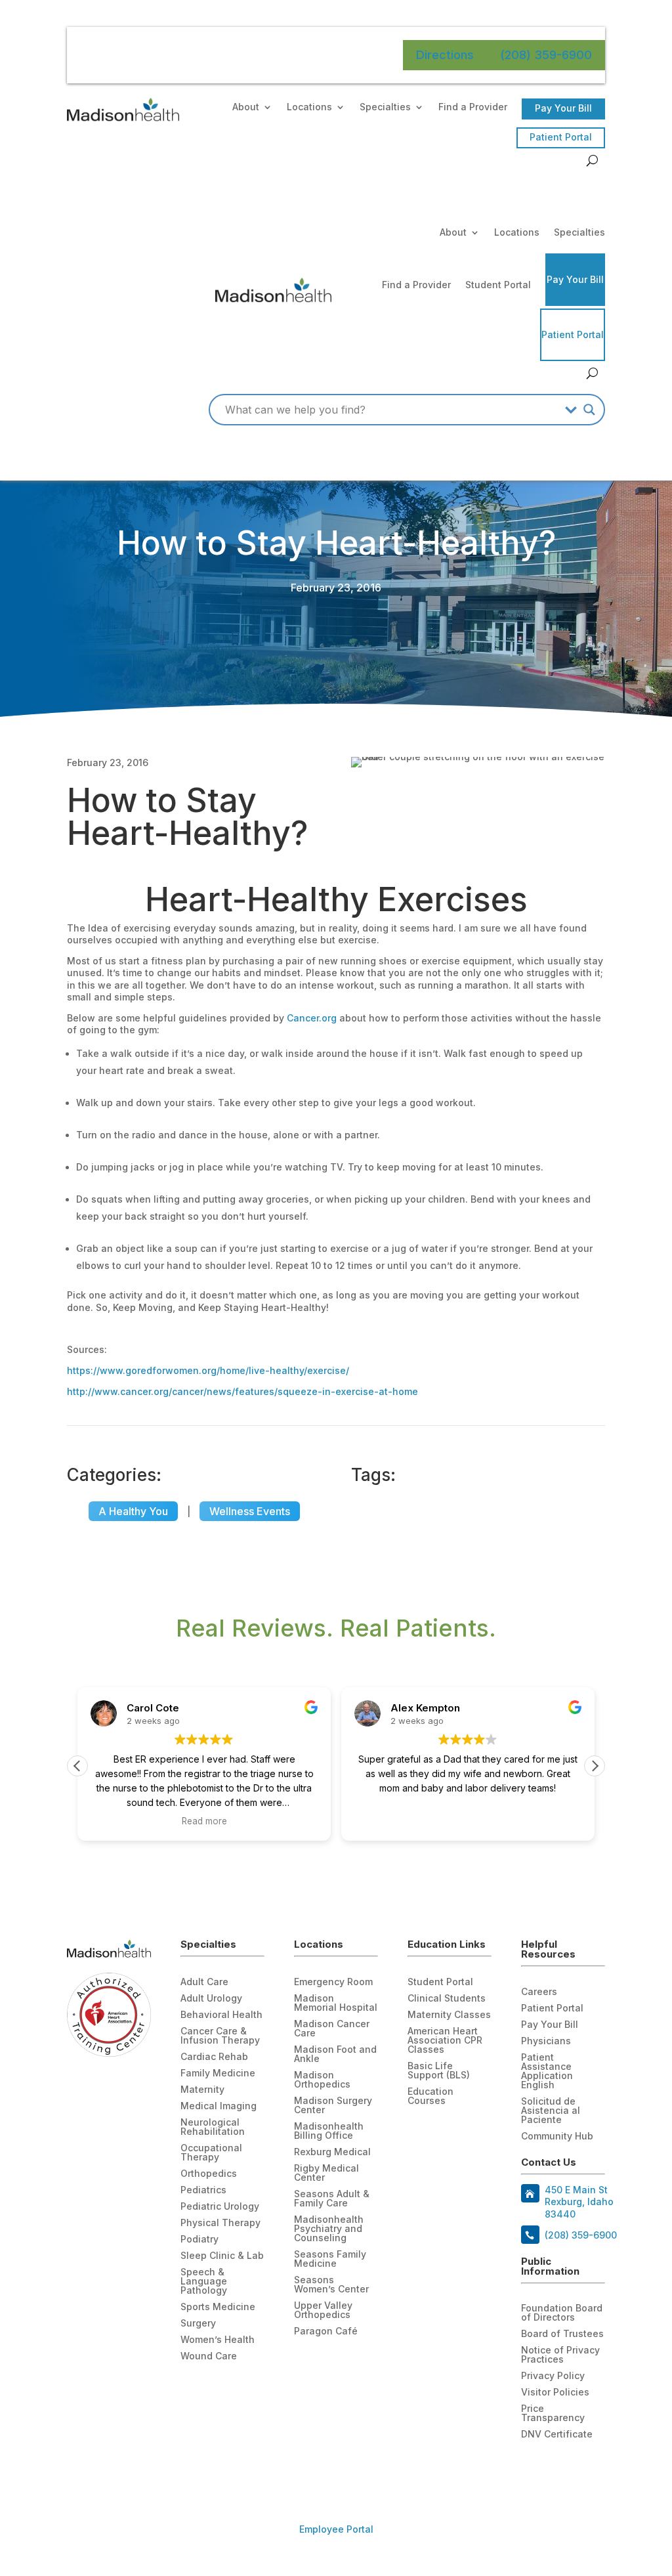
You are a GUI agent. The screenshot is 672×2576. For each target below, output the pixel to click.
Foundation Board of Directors (562, 2313)
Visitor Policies (555, 2393)
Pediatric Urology (220, 2207)
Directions (445, 55)
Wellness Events (250, 1511)
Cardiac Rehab (214, 2057)
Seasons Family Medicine (330, 2259)
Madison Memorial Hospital (336, 2003)
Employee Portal (336, 2529)
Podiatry (199, 2240)
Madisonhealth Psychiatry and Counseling (329, 2229)
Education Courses (430, 2096)
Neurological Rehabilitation (213, 2127)
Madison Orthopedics (322, 2080)
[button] (595, 1766)
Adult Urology (211, 1999)
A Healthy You (133, 1511)
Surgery (198, 2324)
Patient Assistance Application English (547, 2072)
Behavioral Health (221, 2015)
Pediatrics (203, 2190)
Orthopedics (209, 2174)
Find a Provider (473, 107)
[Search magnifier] (589, 410)
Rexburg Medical (332, 2152)
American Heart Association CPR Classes (445, 2041)
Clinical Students (447, 1999)
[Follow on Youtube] (558, 2466)
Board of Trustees (562, 2334)
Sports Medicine (218, 2307)
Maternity (202, 2090)
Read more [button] (204, 1821)
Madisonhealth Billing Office (329, 2131)
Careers (539, 1992)
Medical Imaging (219, 2106)
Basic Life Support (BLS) (439, 2071)
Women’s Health (218, 2340)
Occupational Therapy (211, 2153)
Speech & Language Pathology (204, 2282)
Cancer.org (312, 1018)
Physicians (546, 2041)
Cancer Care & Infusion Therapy (220, 2036)
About (246, 107)
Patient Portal (561, 137)
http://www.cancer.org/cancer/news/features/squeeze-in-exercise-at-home (242, 1391)
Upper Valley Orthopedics (323, 2310)
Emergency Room (333, 1982)
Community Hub (557, 2136)
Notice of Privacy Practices (560, 2355)
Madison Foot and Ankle (335, 2054)
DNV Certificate (557, 2435)
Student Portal (498, 285)
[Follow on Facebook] (532, 2466)
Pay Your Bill (563, 108)
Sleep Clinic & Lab (222, 2256)
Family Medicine (218, 2073)
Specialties (385, 107)
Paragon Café (326, 2331)
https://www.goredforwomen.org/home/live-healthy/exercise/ (208, 1370)
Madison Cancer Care (332, 2029)
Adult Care (204, 1982)
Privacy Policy (553, 2376)
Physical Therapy (220, 2223)
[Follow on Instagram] (584, 2466)
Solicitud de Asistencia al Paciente (551, 2111)
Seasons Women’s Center (331, 2285)
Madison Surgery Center (333, 2106)
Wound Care (209, 2356)
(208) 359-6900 (546, 55)
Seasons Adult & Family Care (332, 2199)
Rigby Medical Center (326, 2173)
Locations (309, 107)
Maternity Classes (449, 2015)
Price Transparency (553, 2414)
